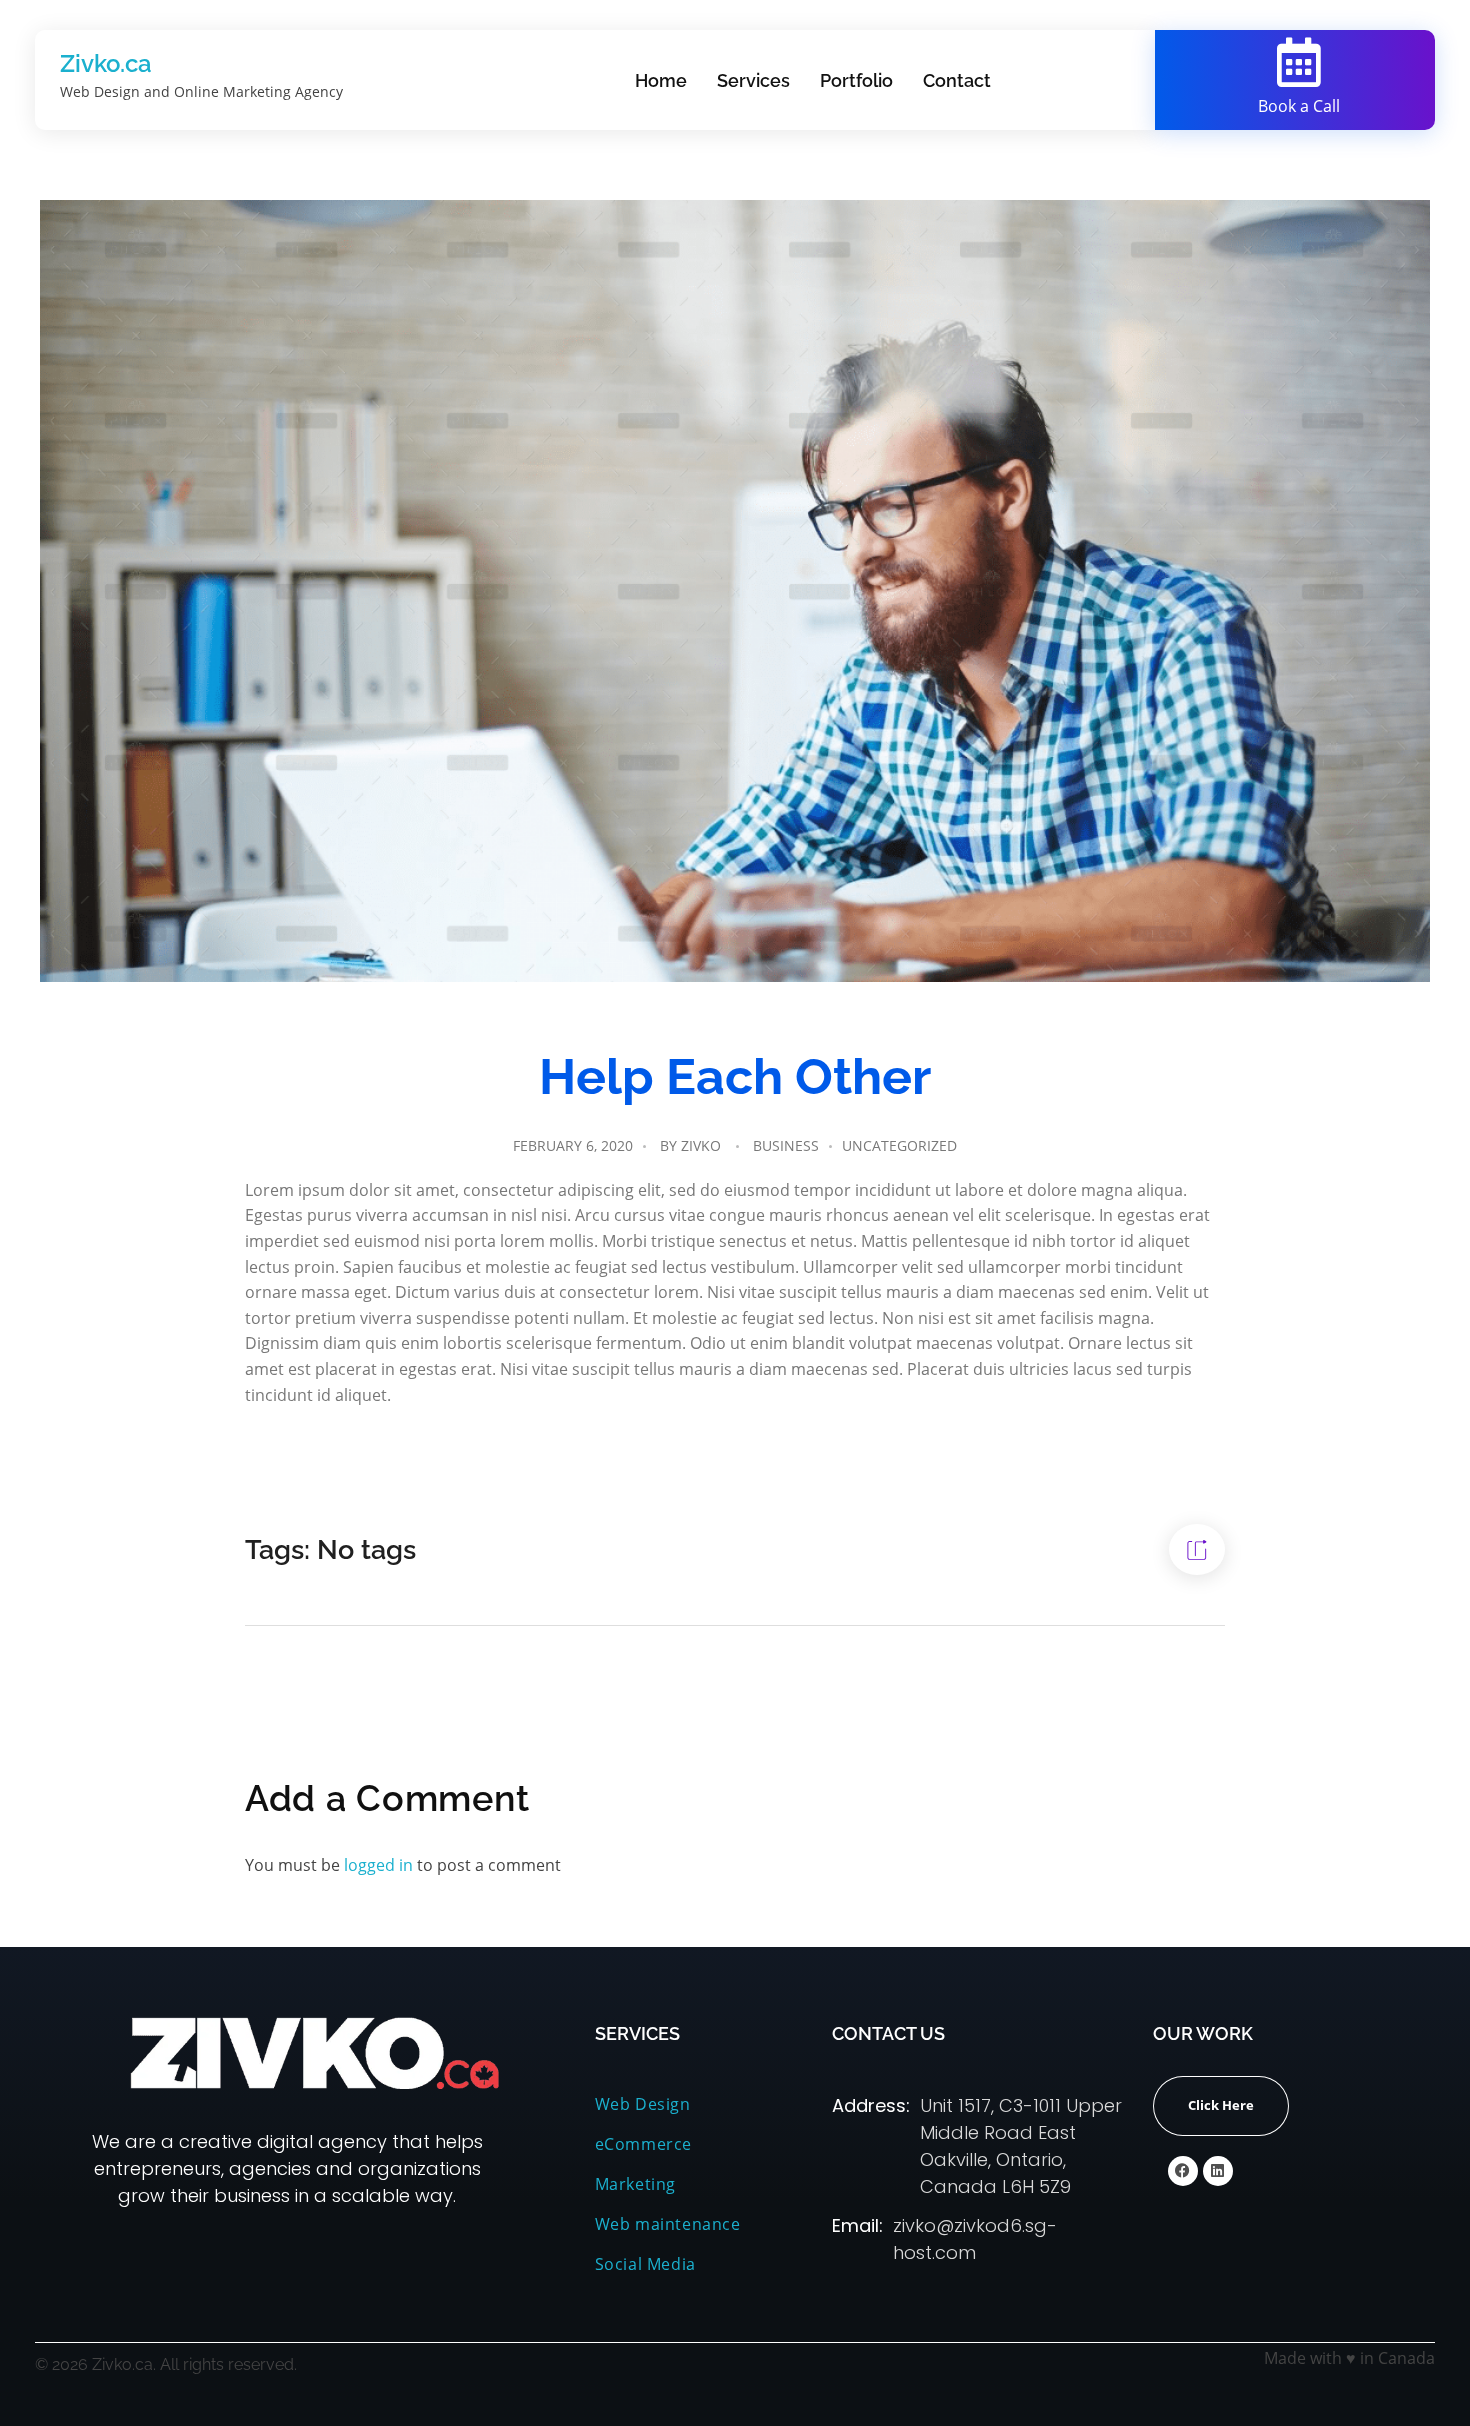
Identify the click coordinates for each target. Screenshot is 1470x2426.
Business (786, 1145)
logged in (380, 1865)
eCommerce (643, 2144)
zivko (701, 1145)
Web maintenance (668, 2224)
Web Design (643, 2104)
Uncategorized (899, 1145)
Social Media (648, 2264)
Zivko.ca (106, 63)
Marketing (635, 2184)
